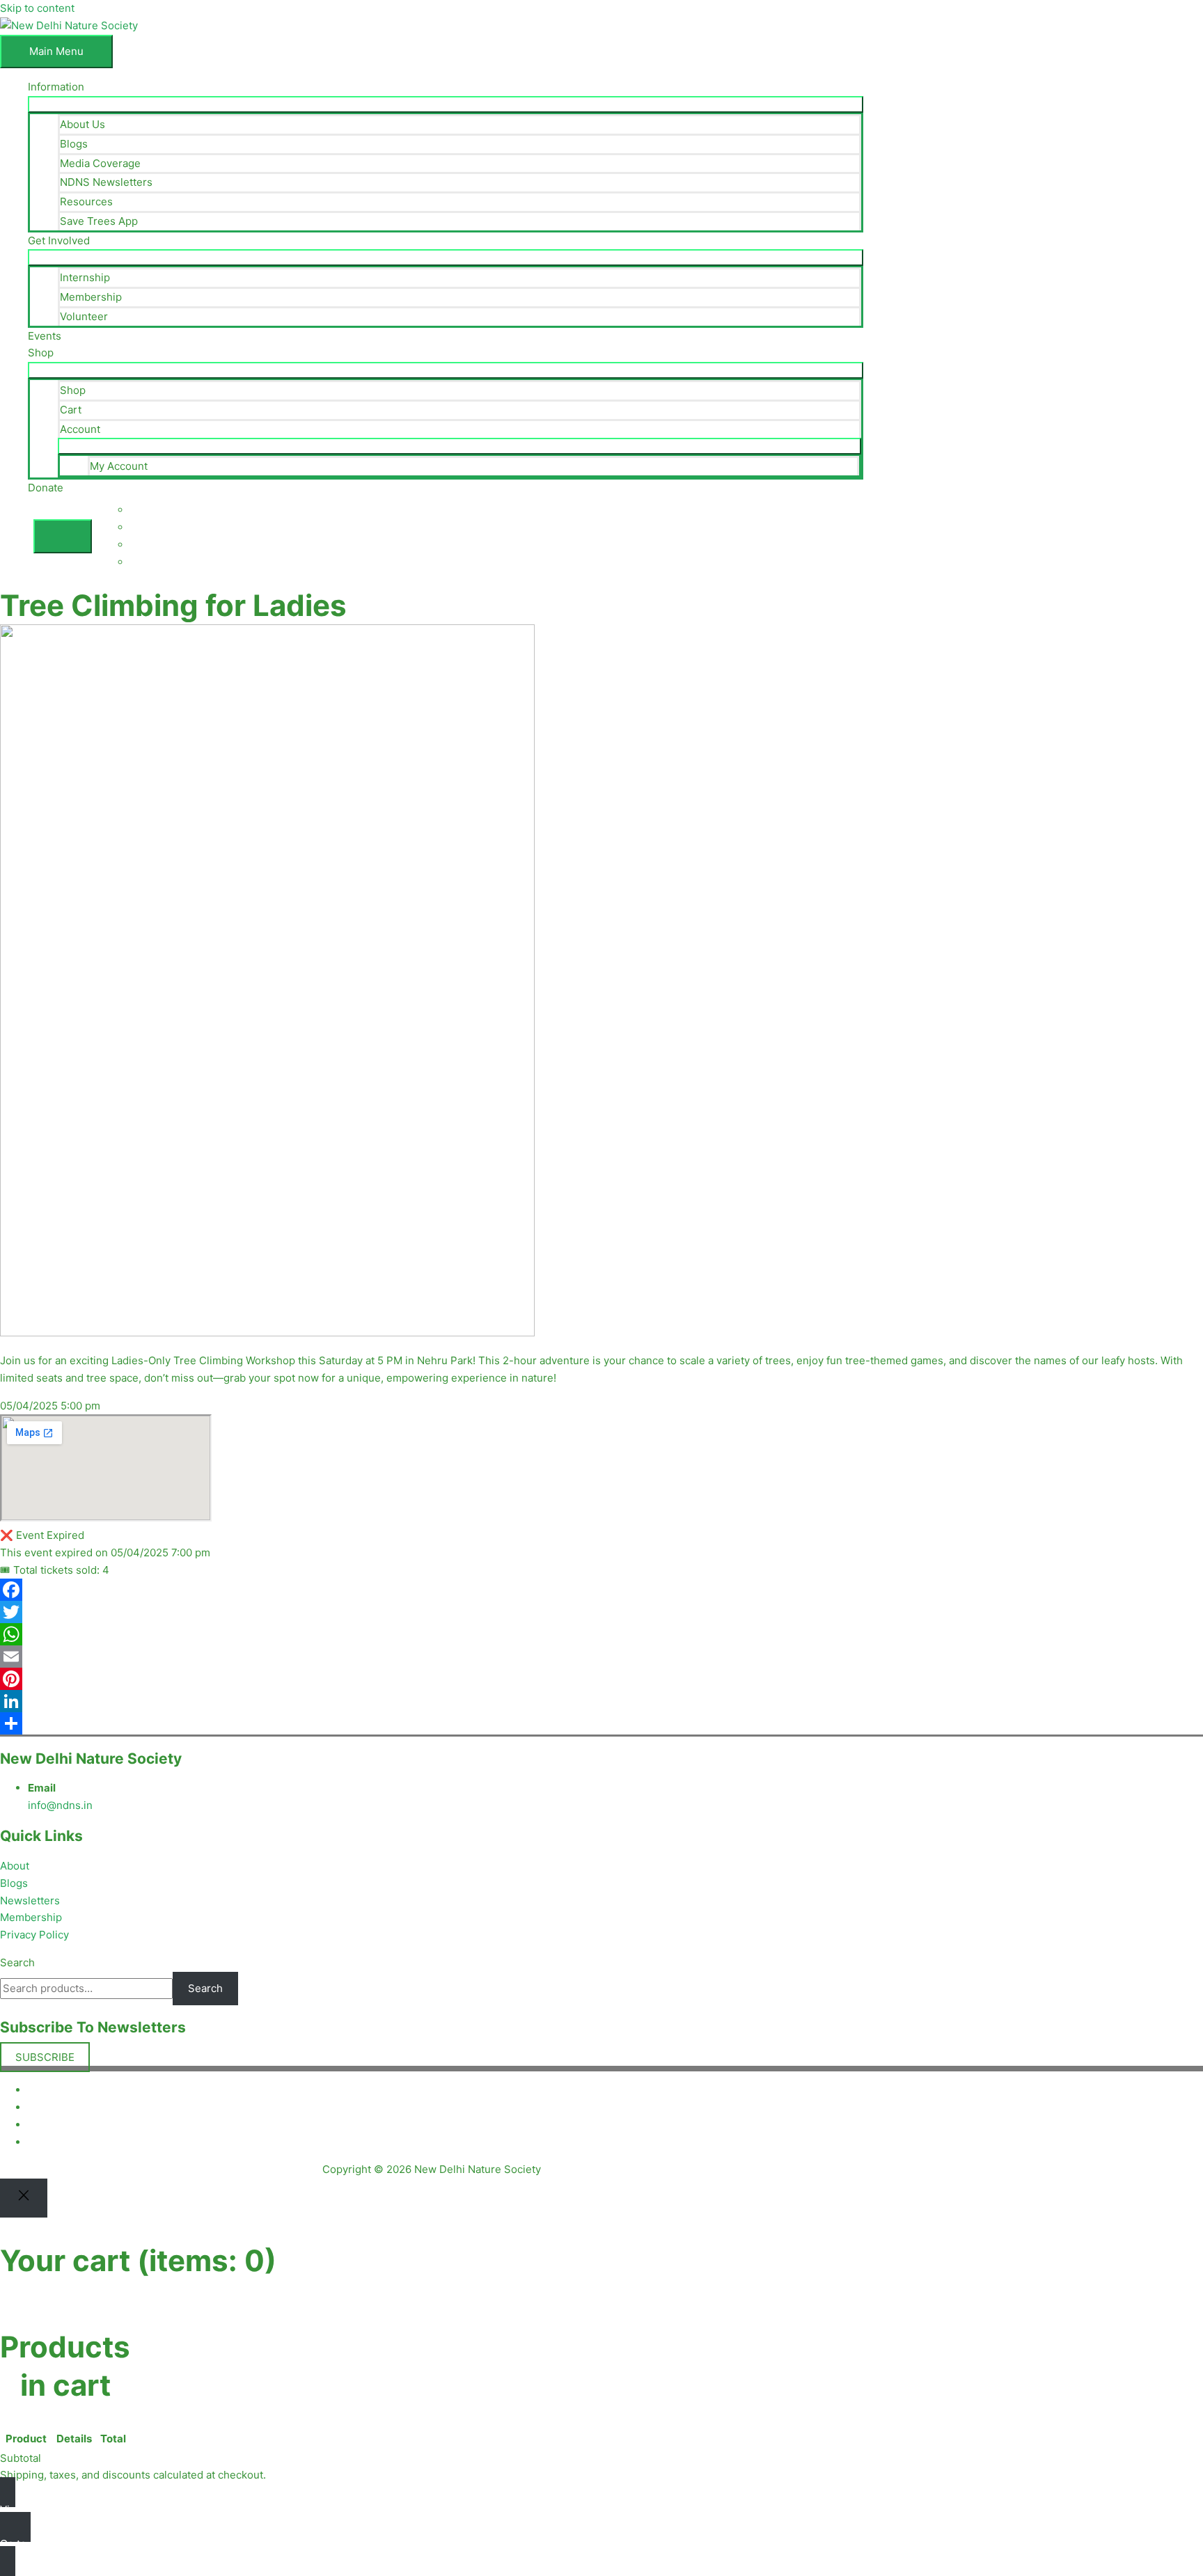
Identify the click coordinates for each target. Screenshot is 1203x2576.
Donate (46, 488)
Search (17, 1962)
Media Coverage (100, 163)
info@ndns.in (60, 1805)
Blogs (74, 144)
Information (56, 87)
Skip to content (37, 8)
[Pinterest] (601, 1679)
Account (80, 429)
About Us (82, 124)
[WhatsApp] (601, 1634)
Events (45, 336)
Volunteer (84, 316)
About (15, 1866)
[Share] (601, 1723)
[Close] (24, 2198)
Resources (86, 202)
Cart (71, 410)
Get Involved (59, 240)
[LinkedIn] (601, 1701)
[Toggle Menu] (446, 104)
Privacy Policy (34, 1935)
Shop (41, 353)
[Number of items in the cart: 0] (63, 536)
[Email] (601, 1657)
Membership (91, 297)
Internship (85, 277)
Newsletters (30, 1901)
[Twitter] (601, 1612)
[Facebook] (601, 1590)
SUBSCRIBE (45, 2057)
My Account (119, 466)
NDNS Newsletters (106, 182)
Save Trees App (99, 221)
